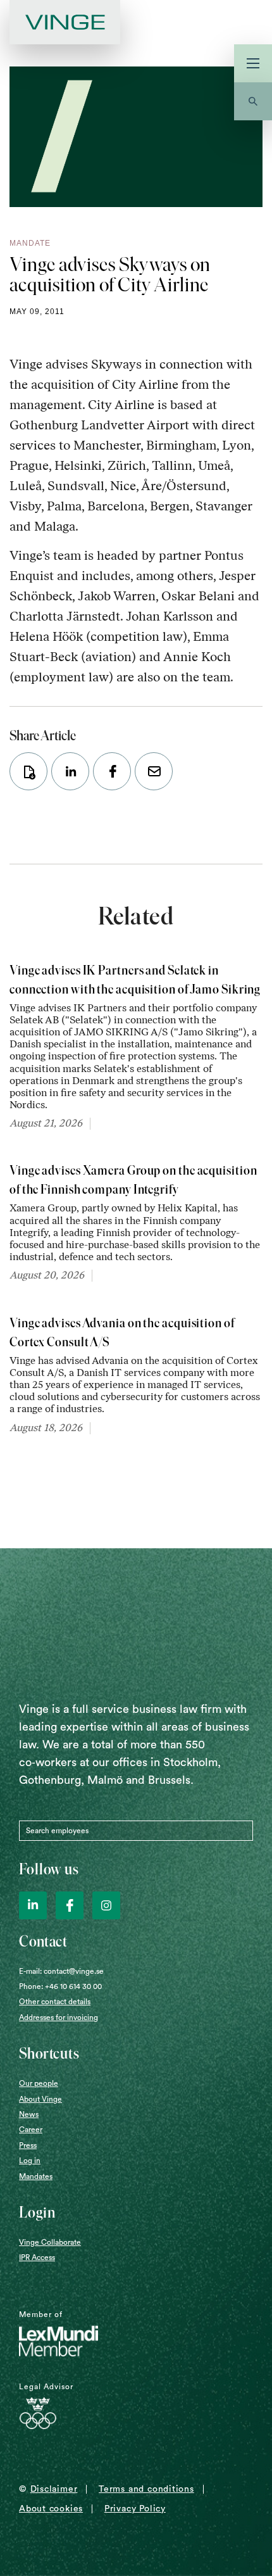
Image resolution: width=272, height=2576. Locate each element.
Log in (30, 2161)
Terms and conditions (146, 2489)
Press (28, 2145)
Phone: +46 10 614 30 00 (60, 1986)
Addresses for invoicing (59, 2017)
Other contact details (55, 2002)
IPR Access (37, 2257)
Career (31, 2130)
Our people (39, 2083)
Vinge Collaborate (50, 2242)
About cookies (51, 2509)
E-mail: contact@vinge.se (61, 1971)
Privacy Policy (135, 2509)
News (29, 2114)
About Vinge (40, 2099)
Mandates (36, 2176)
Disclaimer (54, 2489)
